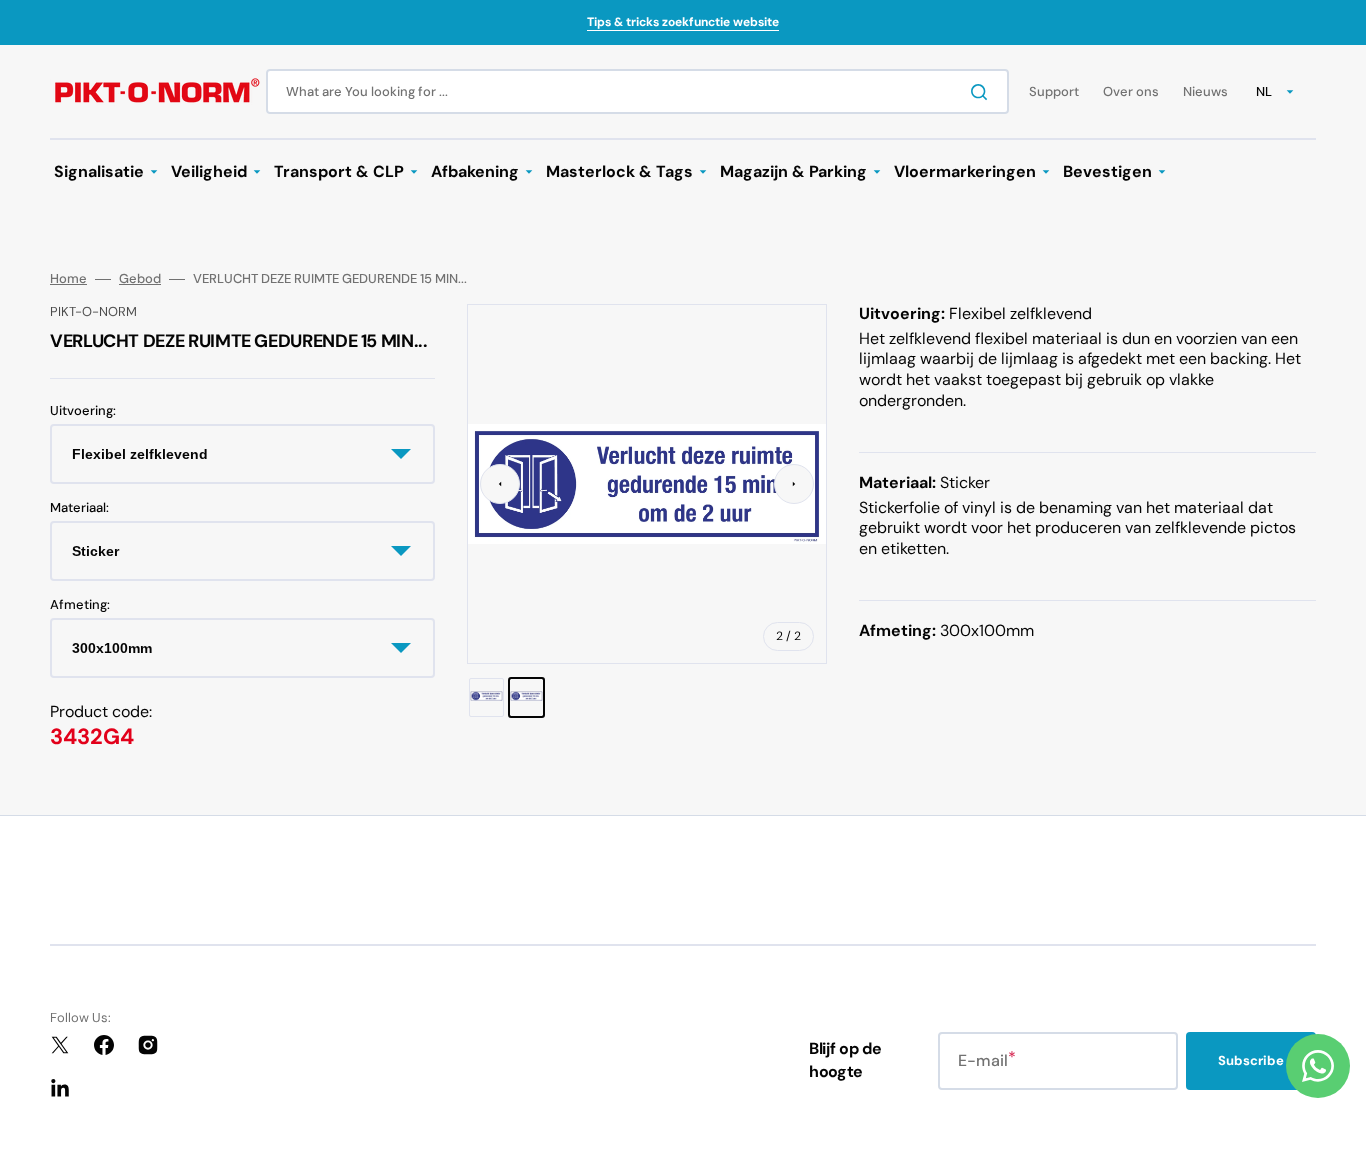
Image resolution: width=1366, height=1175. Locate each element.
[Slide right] (794, 484)
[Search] (983, 92)
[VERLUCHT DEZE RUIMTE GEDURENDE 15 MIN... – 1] (486, 697)
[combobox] (637, 91)
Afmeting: (80, 605)
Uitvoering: (83, 411)
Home (68, 279)
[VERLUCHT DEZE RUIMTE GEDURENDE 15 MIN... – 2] (526, 697)
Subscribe (1251, 1060)
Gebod (140, 279)
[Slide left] (500, 484)
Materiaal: (79, 508)
